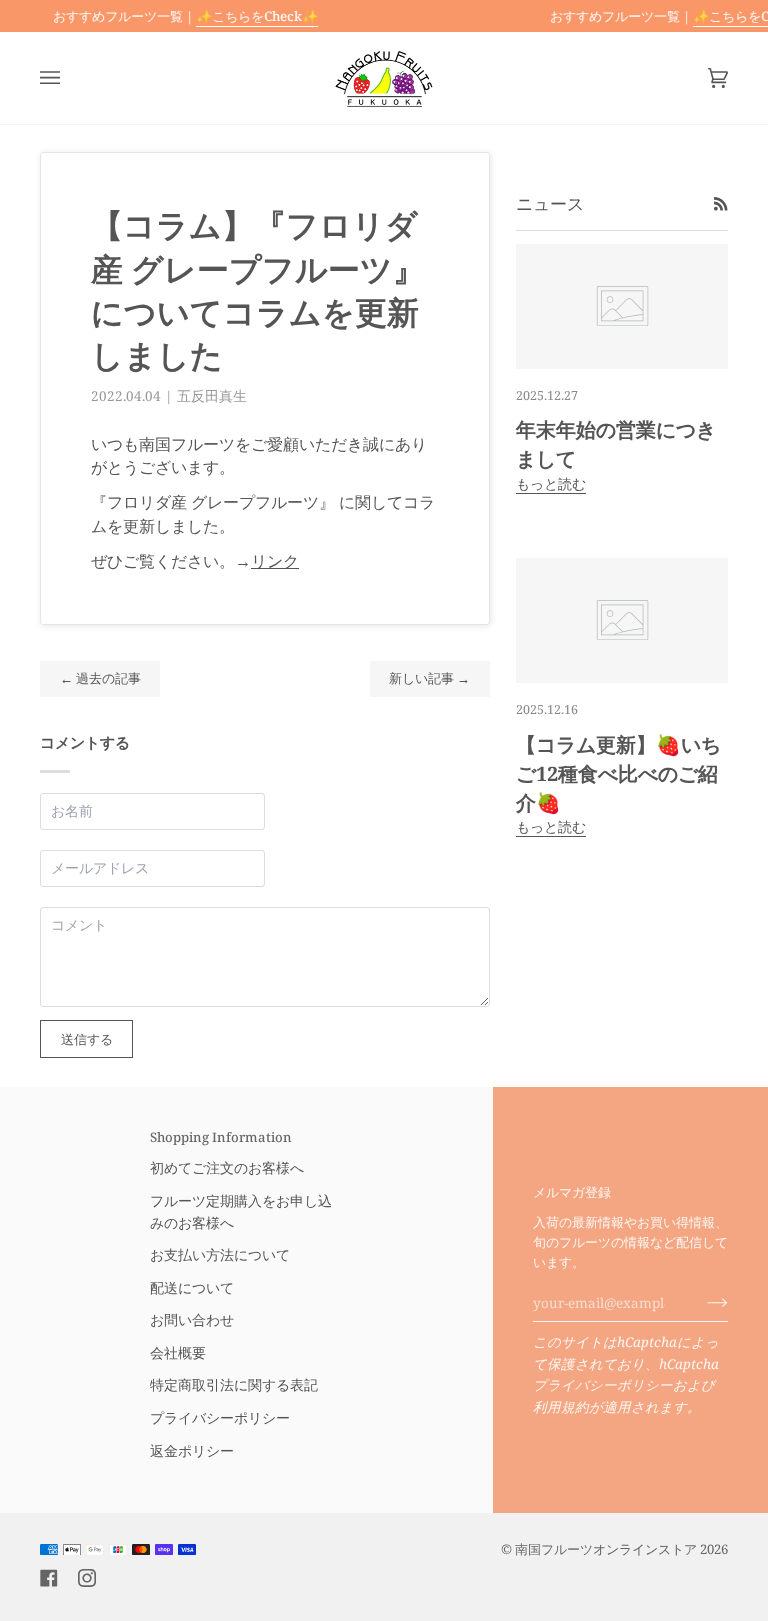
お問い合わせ (192, 1320)
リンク (275, 561)
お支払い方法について (220, 1255)
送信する (87, 1039)
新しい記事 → (429, 678)
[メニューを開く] (70, 78)
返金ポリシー (192, 1451)
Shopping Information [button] (221, 1137)
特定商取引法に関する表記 (234, 1385)
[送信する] (701, 1303)
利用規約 (561, 1407)
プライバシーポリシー (603, 1385)
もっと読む (551, 484)
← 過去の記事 (100, 678)
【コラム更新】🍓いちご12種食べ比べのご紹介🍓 (618, 773)
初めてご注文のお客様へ (227, 1168)
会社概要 (178, 1353)
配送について (192, 1288)
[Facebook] (49, 1578)
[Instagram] (87, 1578)
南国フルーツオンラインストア (606, 1549)
